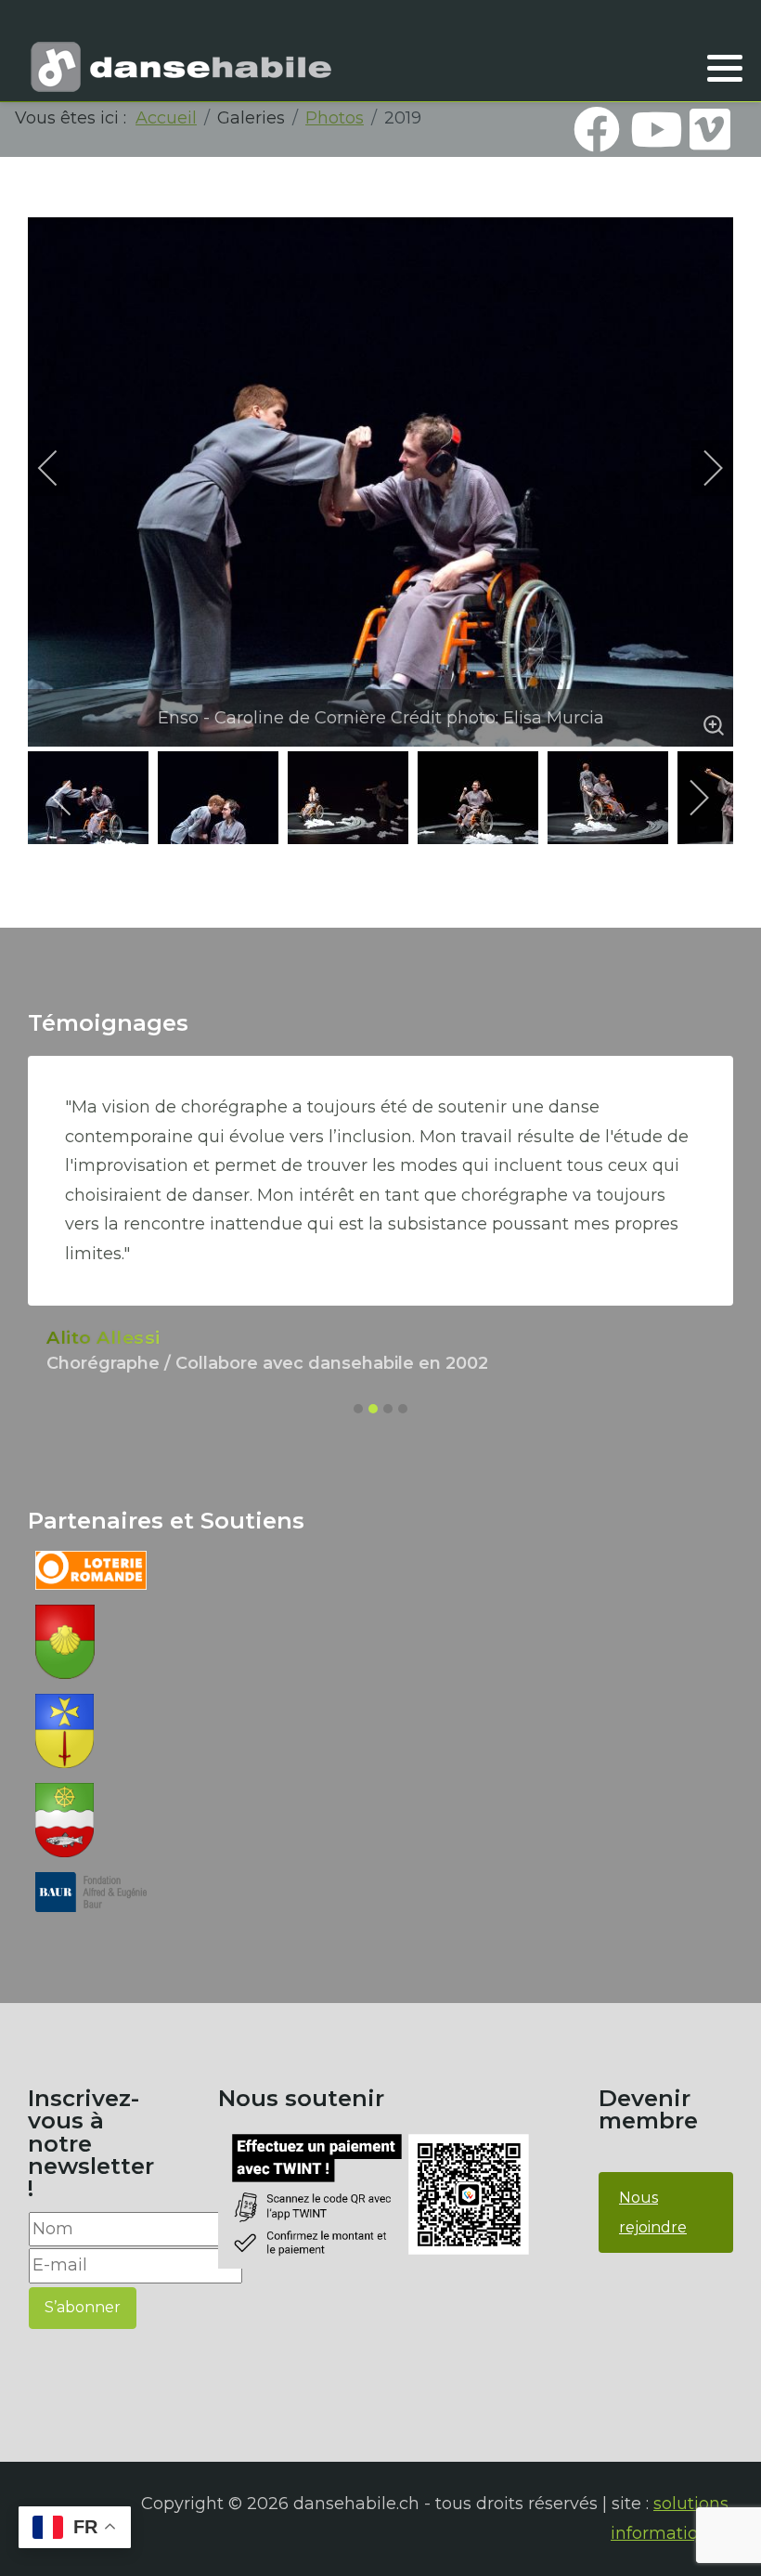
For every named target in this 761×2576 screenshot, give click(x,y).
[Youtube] (653, 129)
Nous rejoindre (653, 2212)
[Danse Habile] (181, 67)
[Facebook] (597, 129)
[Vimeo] (710, 129)
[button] (725, 68)
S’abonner (83, 2307)
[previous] (60, 468)
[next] (701, 468)
